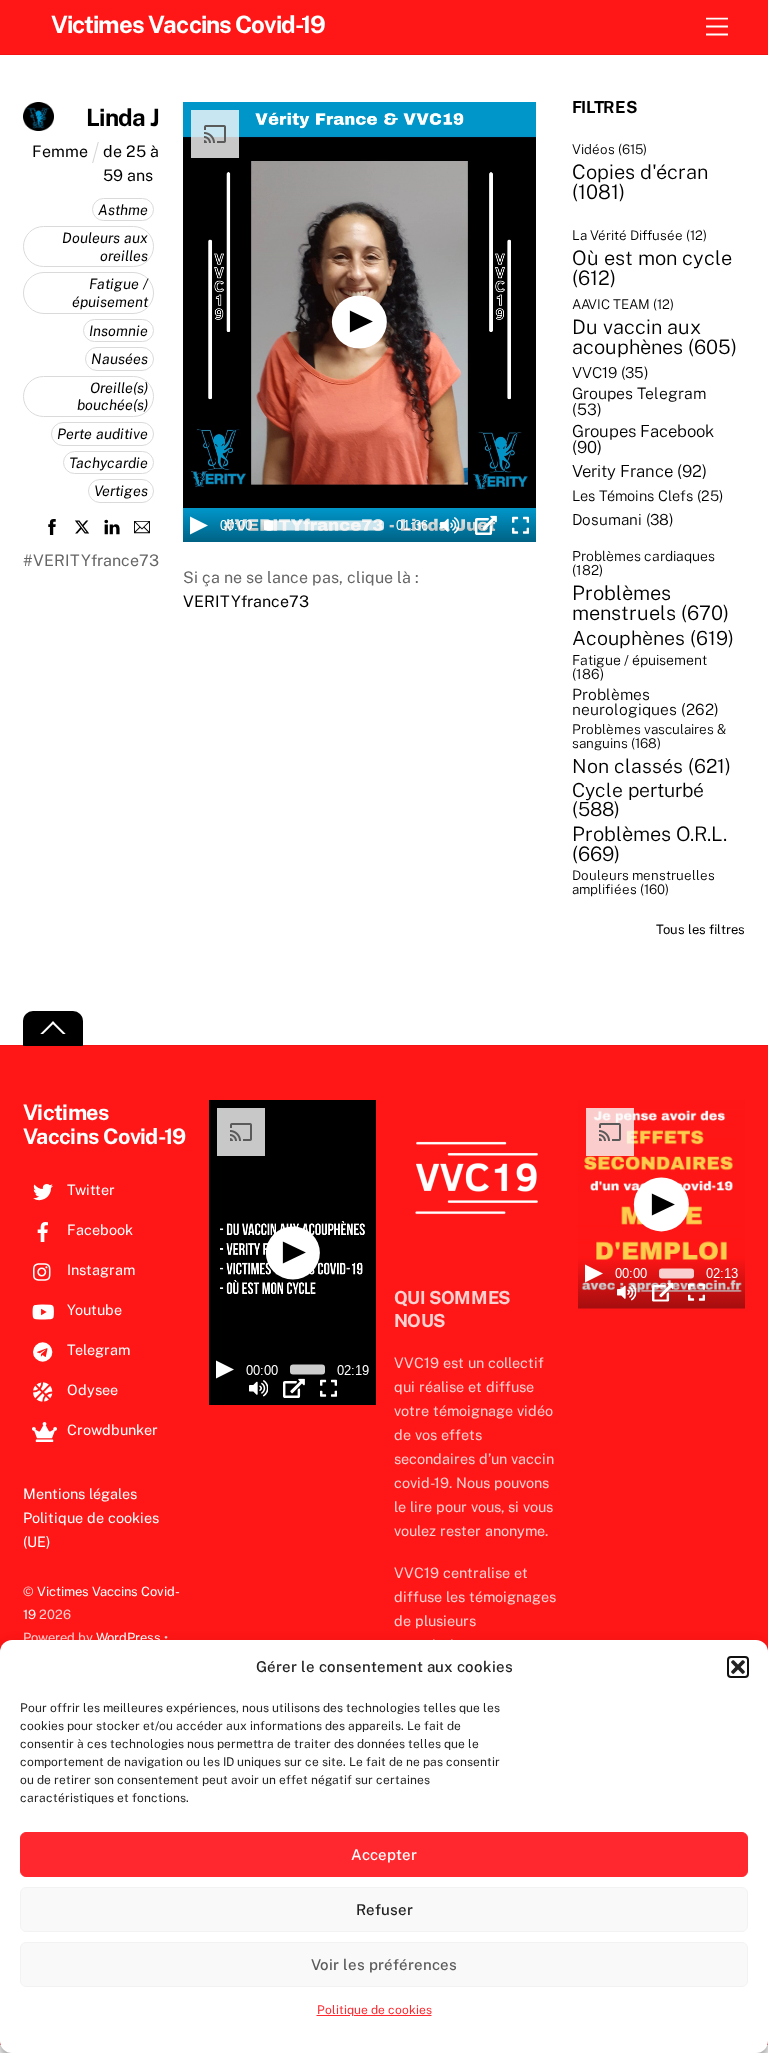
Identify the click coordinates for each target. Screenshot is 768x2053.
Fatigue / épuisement (110, 292)
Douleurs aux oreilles (105, 246)
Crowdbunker (110, 1429)
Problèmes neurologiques (645, 702)
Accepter (384, 1854)
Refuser (384, 1909)
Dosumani (623, 519)
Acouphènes (653, 638)
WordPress (128, 1637)
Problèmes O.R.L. (649, 844)
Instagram (99, 1269)
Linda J (122, 117)
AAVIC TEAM (623, 304)
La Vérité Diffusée (639, 235)
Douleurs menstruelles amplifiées (643, 882)
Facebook (98, 1229)
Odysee (90, 1389)
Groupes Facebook (643, 439)
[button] (738, 1667)
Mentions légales (80, 1493)
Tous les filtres (700, 929)
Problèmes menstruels (650, 603)
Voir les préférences (384, 1964)
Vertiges (121, 490)
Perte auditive (102, 433)
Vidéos (609, 149)
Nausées (119, 358)
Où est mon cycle (652, 268)
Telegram (96, 1349)
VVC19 (610, 372)
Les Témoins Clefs (647, 496)
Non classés (651, 766)
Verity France (639, 471)
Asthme (123, 209)
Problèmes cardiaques (643, 564)
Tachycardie (108, 462)
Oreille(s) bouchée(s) (112, 396)
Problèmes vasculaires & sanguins (649, 736)
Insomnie (118, 330)
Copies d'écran (640, 182)
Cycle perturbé (638, 800)
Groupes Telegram (639, 402)
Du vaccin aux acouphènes (654, 337)
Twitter (89, 1189)
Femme (60, 151)
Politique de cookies (374, 2010)
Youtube (92, 1309)
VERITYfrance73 (246, 601)
